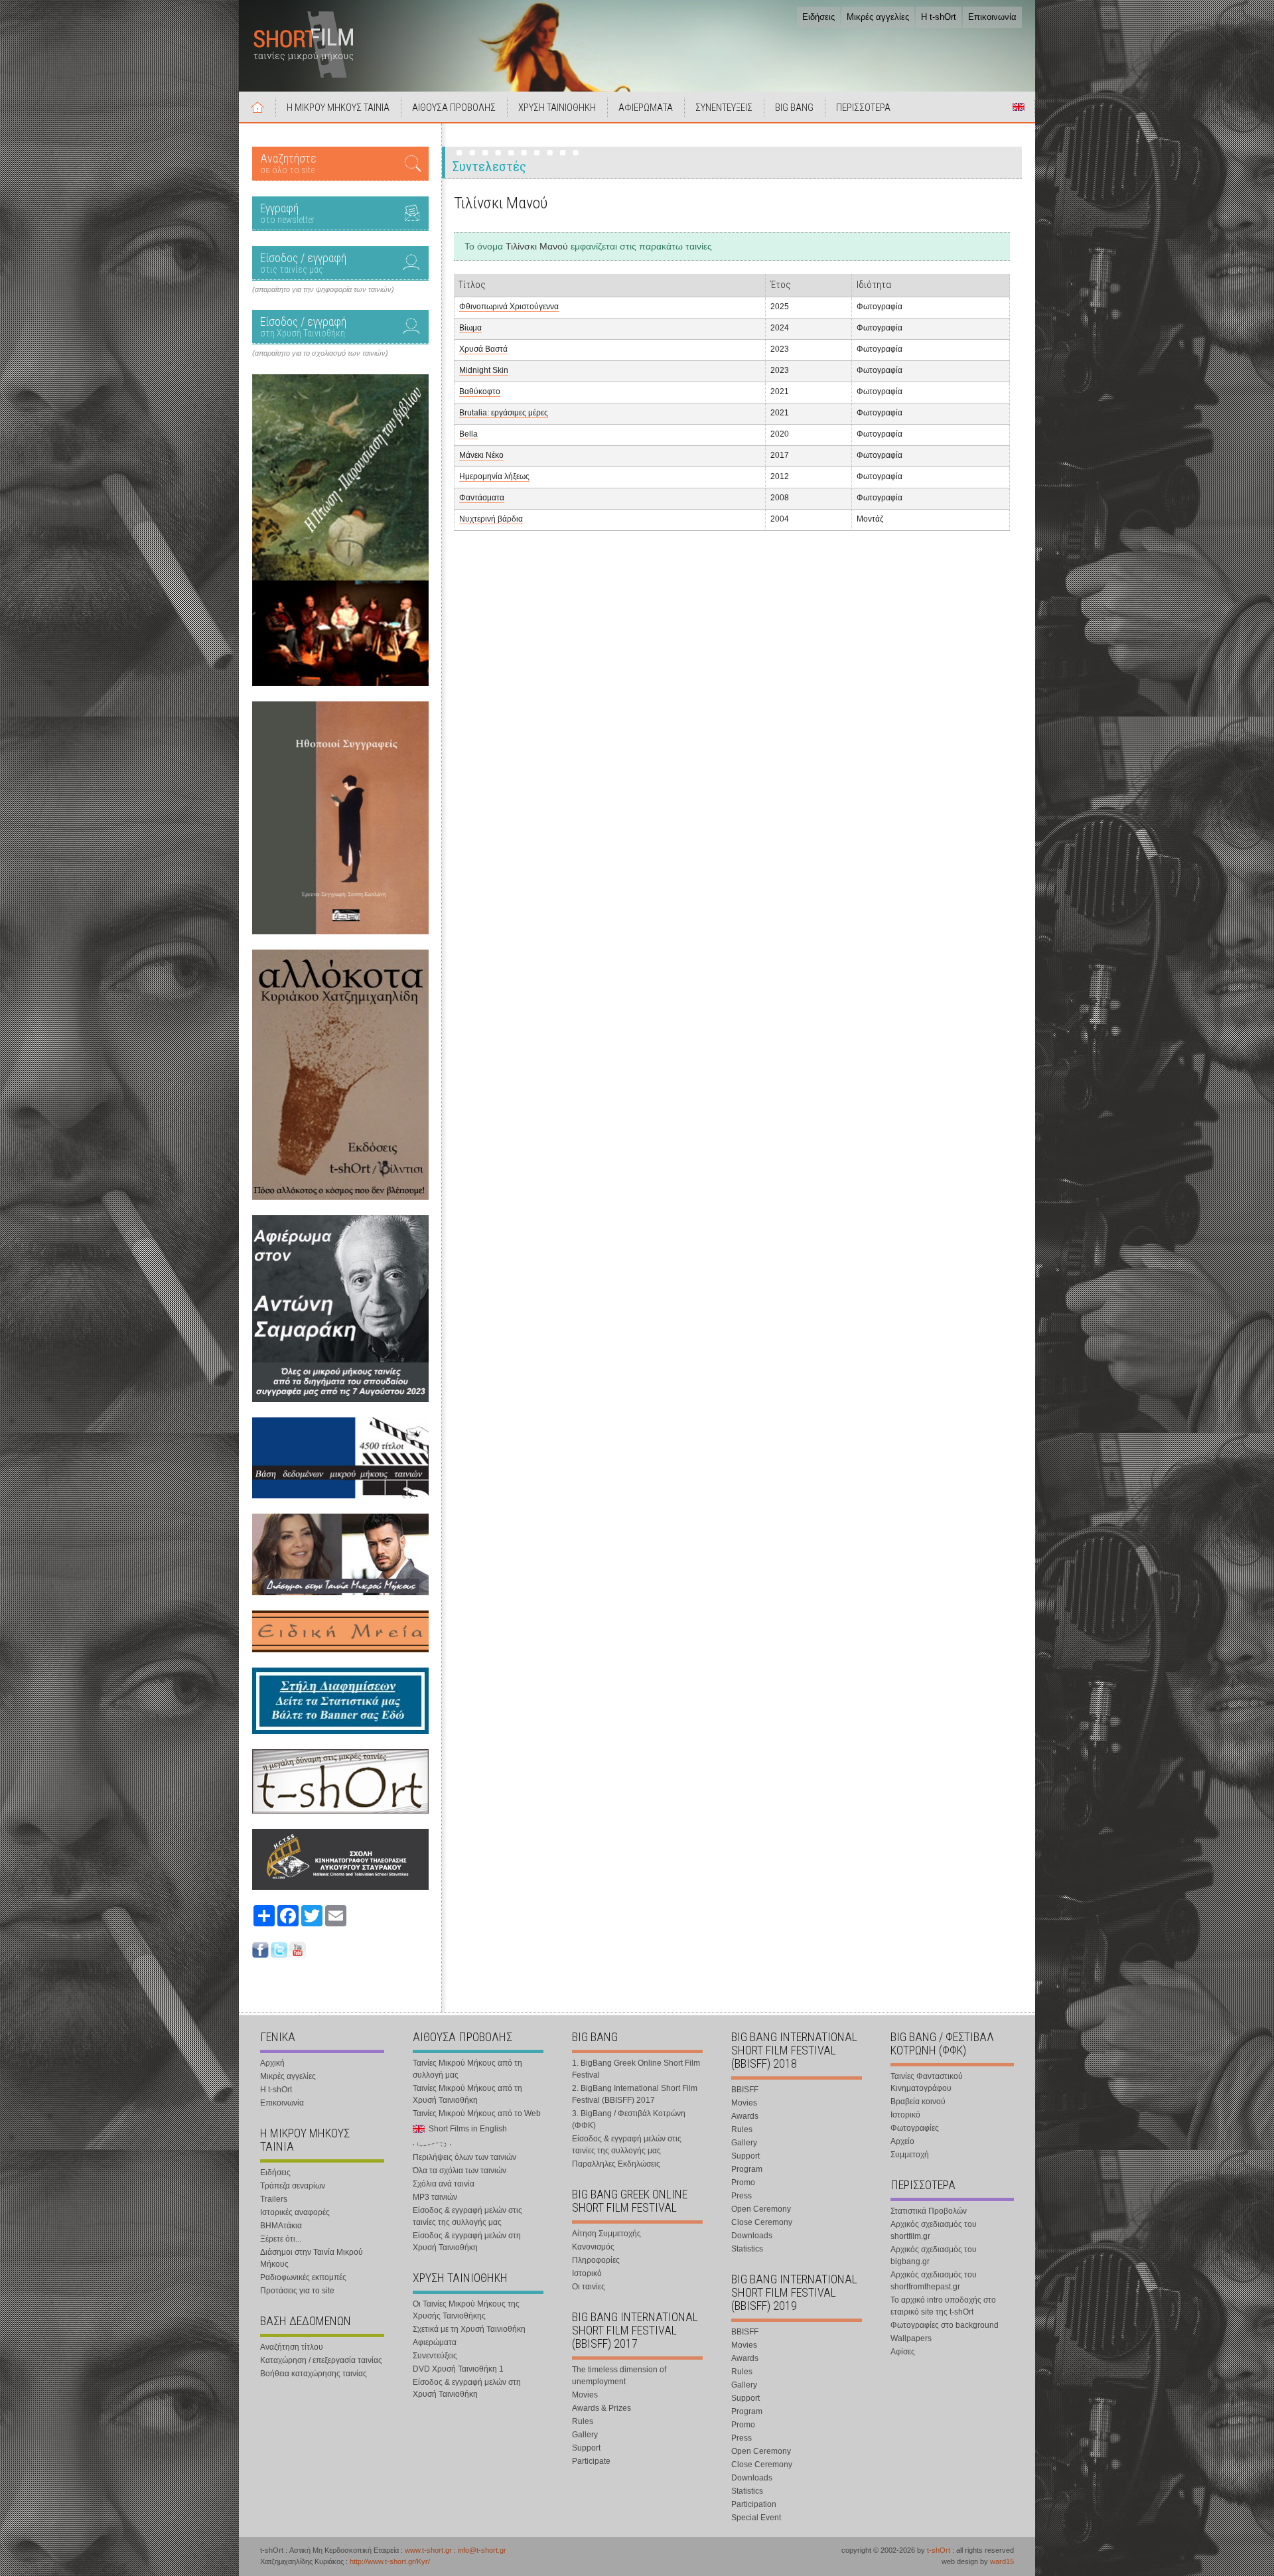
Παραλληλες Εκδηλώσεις (616, 2164)
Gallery (585, 2435)
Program (747, 2169)
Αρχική (257, 107)
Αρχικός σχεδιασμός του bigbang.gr (934, 2255)
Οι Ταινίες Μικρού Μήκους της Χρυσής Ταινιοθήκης (466, 2310)
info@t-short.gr (482, 2550)
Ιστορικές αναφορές (295, 2212)
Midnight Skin (484, 370)
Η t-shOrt (939, 17)
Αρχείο (902, 2141)
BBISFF (745, 2090)
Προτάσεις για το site (297, 2291)
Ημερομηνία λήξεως (494, 476)
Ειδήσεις (818, 17)
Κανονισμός (593, 2247)
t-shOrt (939, 2550)
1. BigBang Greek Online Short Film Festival (636, 2069)
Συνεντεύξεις (435, 2356)
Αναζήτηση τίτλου (292, 2347)
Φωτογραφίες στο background (945, 2325)
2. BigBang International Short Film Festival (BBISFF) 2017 (635, 2094)
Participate (591, 2461)
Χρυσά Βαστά (483, 349)
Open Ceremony (761, 2209)
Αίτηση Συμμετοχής (606, 2234)
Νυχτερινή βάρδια (491, 519)
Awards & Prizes (602, 2408)
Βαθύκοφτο (480, 392)
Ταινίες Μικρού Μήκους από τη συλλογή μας (467, 2069)
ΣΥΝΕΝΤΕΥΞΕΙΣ (724, 107)
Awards (745, 2116)
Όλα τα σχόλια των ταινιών (460, 2171)
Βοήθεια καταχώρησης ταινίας (314, 2374)
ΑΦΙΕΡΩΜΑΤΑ (646, 107)
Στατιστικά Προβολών (929, 2211)
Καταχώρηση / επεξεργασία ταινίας (321, 2360)
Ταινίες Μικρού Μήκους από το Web (477, 2113)
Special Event (756, 2518)
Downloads (752, 2236)
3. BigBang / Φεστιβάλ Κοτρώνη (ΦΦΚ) (629, 2119)
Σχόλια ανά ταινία (444, 2184)
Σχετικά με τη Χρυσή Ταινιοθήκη (469, 2329)
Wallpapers (911, 2338)
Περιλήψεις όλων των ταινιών (464, 2157)
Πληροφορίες (596, 2260)
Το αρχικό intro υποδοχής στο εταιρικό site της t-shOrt (943, 2306)
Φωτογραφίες (915, 2128)
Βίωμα (470, 328)
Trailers (274, 2199)
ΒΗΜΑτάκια (281, 2226)
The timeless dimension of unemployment (619, 2376)
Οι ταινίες (589, 2287)
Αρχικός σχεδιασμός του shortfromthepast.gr (934, 2281)
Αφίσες (903, 2352)
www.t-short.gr (428, 2550)
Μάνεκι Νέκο (481, 455)
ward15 (1002, 2561)
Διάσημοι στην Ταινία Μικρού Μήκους (312, 2258)
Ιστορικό (587, 2273)
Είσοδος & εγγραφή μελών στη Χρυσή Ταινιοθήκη (467, 2242)
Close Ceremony (762, 2222)
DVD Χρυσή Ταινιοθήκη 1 (458, 2369)
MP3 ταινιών (435, 2197)
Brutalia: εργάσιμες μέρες (504, 413)
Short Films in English (1019, 107)
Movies (585, 2395)
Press (742, 2196)
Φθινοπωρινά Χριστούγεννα (509, 307)
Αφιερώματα (435, 2342)
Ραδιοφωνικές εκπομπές (303, 2277)
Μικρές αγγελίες (878, 17)
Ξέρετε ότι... (281, 2239)
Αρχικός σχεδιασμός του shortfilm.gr (934, 2230)
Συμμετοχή (910, 2155)
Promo (743, 2182)
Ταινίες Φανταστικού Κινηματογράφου (927, 2082)
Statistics (747, 2249)
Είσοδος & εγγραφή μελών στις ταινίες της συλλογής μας (467, 2216)
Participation (754, 2504)
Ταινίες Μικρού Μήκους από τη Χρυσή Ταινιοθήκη (467, 2094)
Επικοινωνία (992, 17)
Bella (468, 434)
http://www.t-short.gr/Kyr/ (390, 2561)
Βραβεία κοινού (918, 2102)
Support (586, 2448)
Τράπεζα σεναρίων (293, 2186)
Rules (583, 2421)
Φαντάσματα (482, 498)
